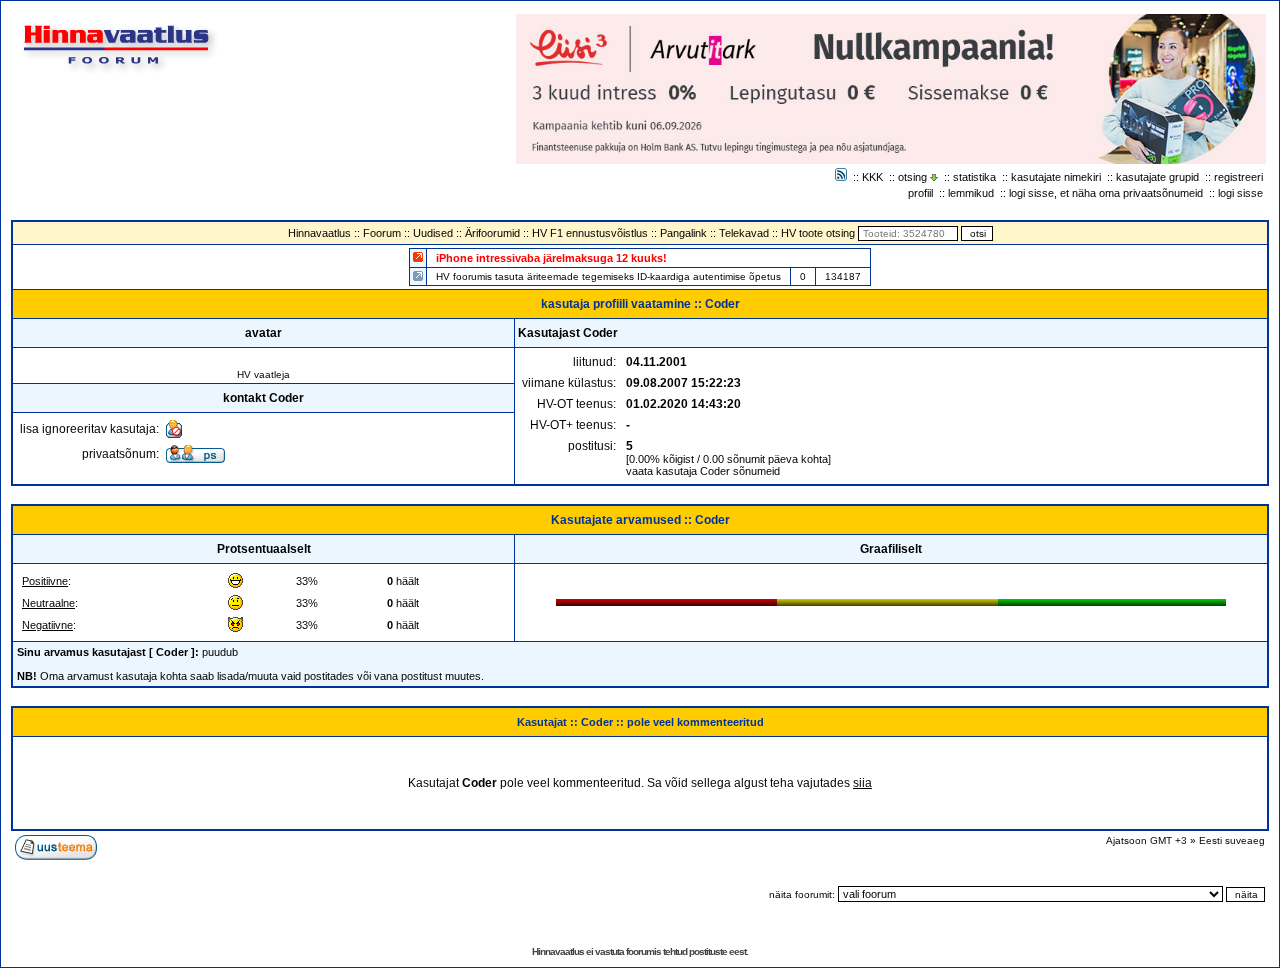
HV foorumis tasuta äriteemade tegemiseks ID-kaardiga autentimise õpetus (608, 276)
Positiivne (45, 581)
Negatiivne (47, 625)
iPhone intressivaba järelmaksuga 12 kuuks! (551, 258)
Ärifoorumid (492, 233)
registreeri (1238, 177)
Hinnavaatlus (319, 233)
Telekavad (744, 233)
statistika (974, 177)
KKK (872, 177)
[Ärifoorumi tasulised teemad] (418, 275)
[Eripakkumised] (418, 256)
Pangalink (683, 233)
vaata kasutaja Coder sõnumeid (703, 471)
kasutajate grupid (1157, 177)
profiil (920, 193)
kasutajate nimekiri (1056, 177)
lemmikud (971, 193)
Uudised (433, 233)
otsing (912, 177)
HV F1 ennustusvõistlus (590, 233)
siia (862, 783)
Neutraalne (48, 603)
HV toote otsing (818, 233)
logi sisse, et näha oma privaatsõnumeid (1106, 193)
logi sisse (1240, 193)
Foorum (382, 233)
